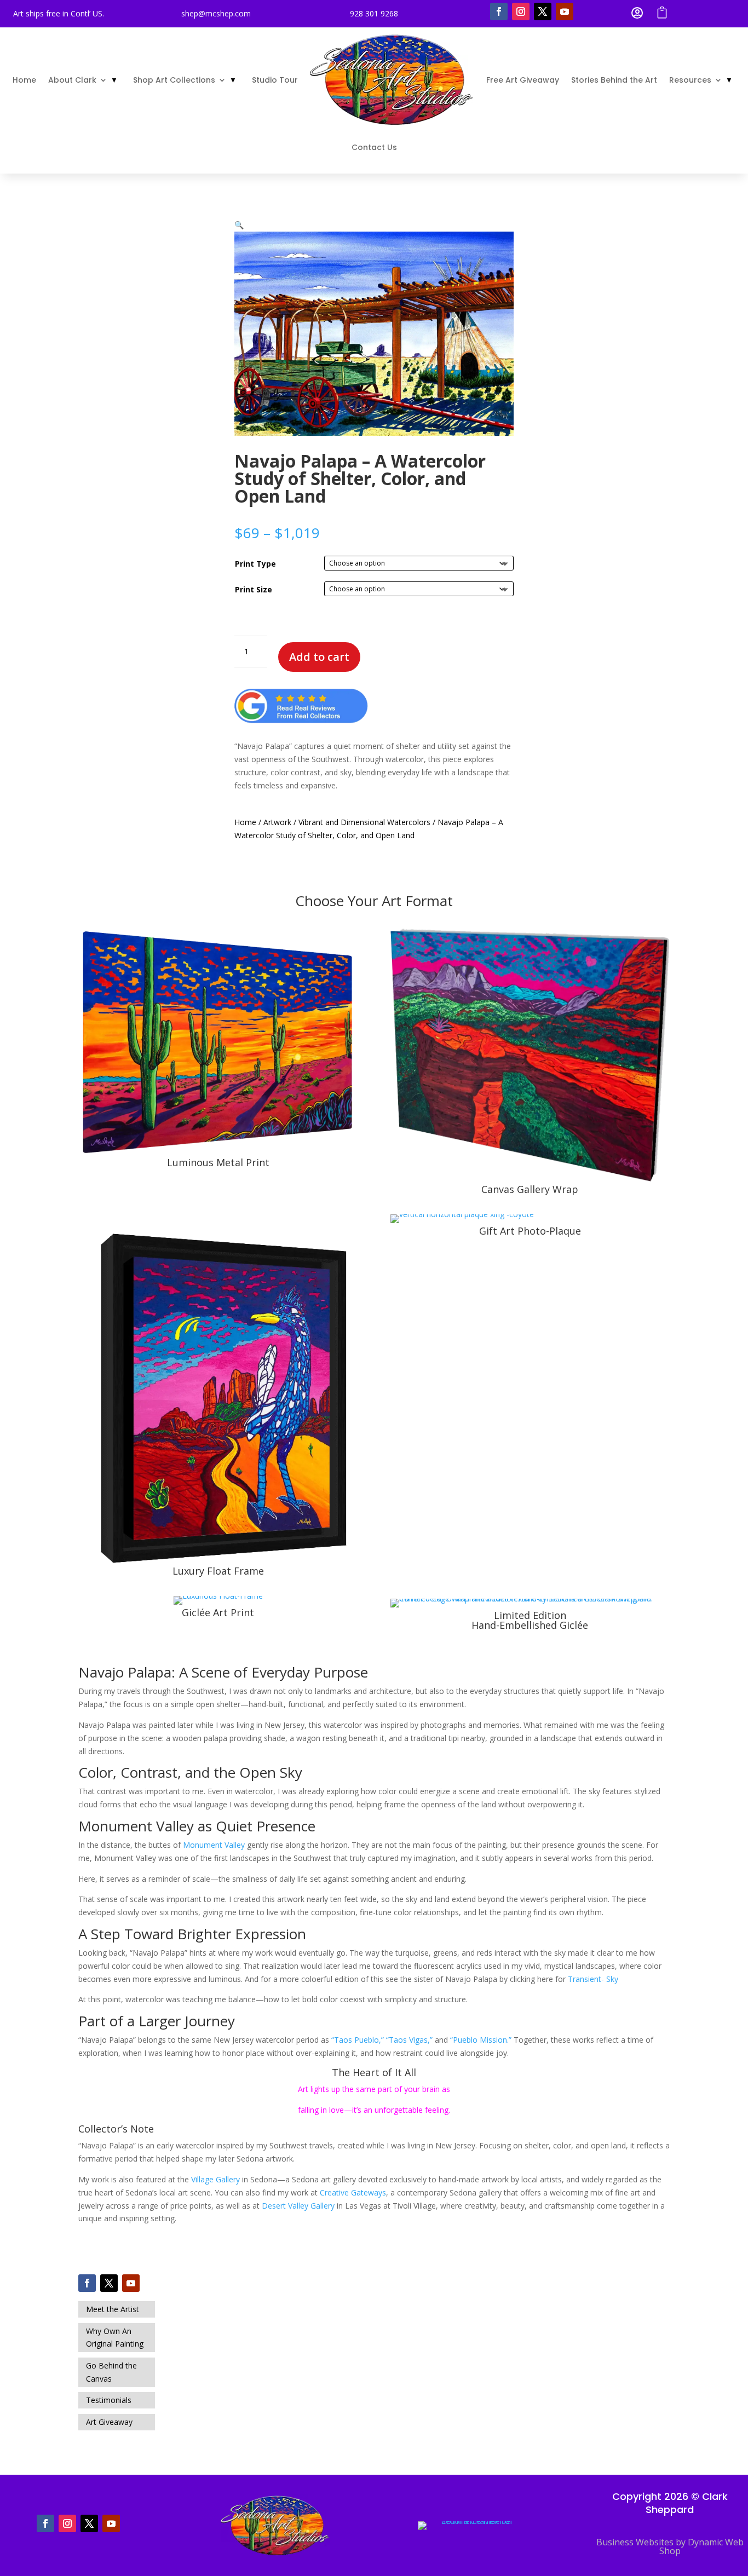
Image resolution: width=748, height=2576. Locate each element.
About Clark (72, 80)
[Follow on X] (543, 11)
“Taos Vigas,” (409, 2040)
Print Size (254, 589)
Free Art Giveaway (523, 80)
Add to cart (319, 657)
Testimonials (109, 2400)
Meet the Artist (113, 2309)
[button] (239, 225)
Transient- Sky (593, 1979)
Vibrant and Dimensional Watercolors (364, 822)
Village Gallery (215, 2179)
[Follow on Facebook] (499, 11)
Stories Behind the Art (614, 80)
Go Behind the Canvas (111, 2372)
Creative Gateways (353, 2192)
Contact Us (374, 147)
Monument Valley (214, 1845)
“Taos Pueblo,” (358, 2040)
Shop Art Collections (174, 80)
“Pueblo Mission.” (481, 2040)
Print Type (255, 564)
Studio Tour (275, 80)
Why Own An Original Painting (115, 2338)
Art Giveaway (109, 2422)
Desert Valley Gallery (298, 2206)
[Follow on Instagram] (521, 11)
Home (24, 80)
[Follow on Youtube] (565, 11)
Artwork (277, 822)
